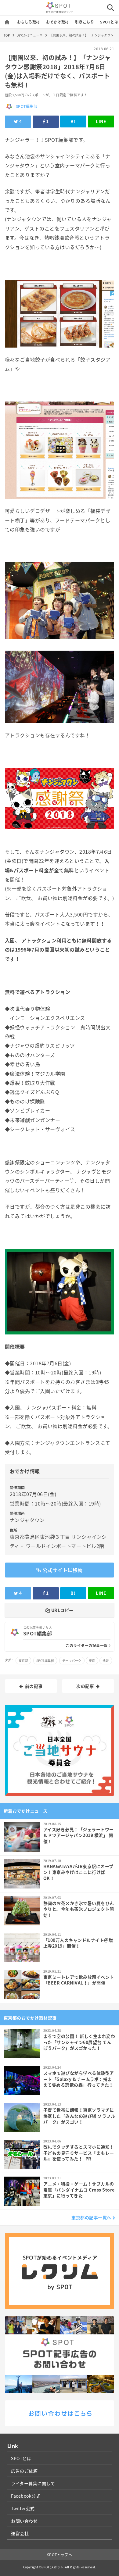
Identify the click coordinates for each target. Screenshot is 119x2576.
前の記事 (34, 1686)
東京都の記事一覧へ (91, 2217)
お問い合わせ (24, 2521)
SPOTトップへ (60, 2555)
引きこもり (85, 22)
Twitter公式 (23, 2508)
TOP (7, 35)
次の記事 (85, 1686)
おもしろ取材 (29, 22)
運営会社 (20, 2533)
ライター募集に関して (33, 2483)
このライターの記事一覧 (87, 1645)
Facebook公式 (26, 2496)
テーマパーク (72, 1661)
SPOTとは (109, 22)
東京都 (23, 1661)
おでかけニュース (30, 35)
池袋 (106, 1661)
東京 (92, 1661)
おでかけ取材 (58, 22)
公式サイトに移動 (63, 1570)
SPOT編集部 (27, 106)
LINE (101, 121)
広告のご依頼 (24, 2471)
